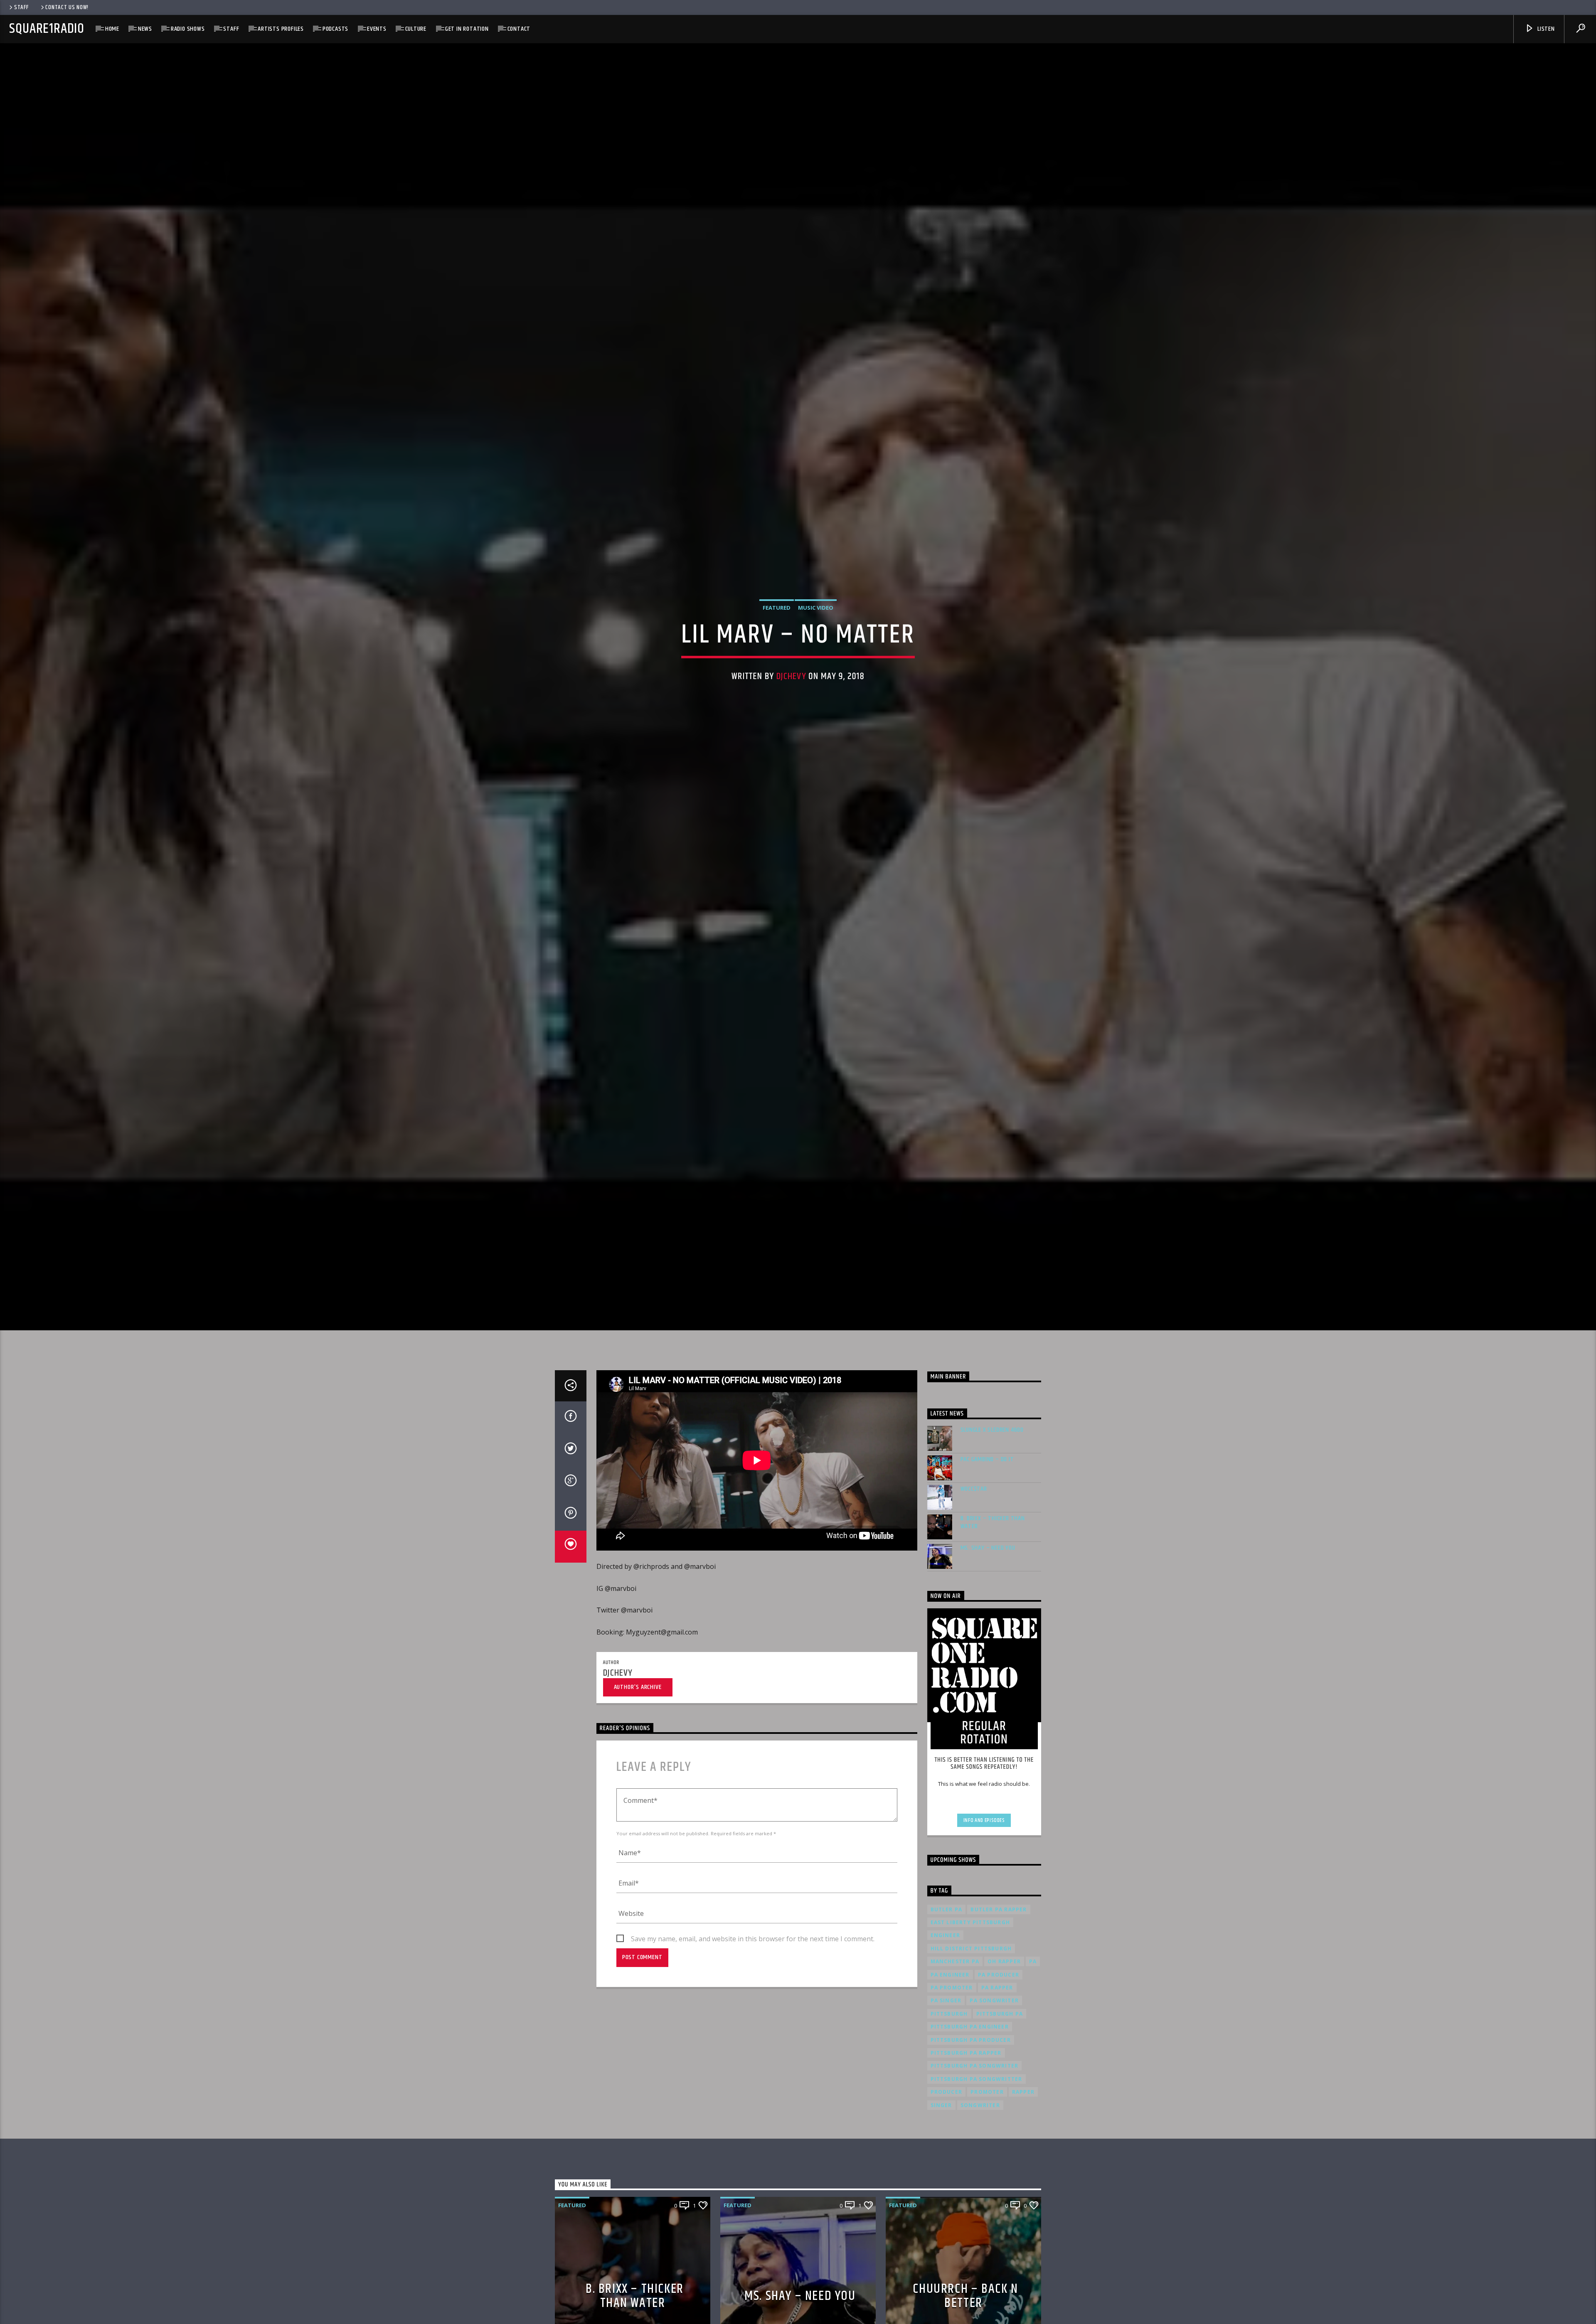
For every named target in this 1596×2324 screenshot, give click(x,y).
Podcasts (335, 29)
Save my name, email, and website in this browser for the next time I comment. (753, 1942)
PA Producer (999, 1978)
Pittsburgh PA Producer (971, 2043)
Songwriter (980, 2108)
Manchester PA (955, 1965)
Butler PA (947, 1912)
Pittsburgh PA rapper (966, 2056)
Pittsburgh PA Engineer (970, 2030)
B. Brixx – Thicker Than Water (993, 1525)
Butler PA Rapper (999, 1912)
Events (377, 29)
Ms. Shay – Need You (988, 1551)
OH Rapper (1004, 1965)
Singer (941, 2108)
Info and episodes (984, 1824)
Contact (519, 29)
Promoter (987, 2095)
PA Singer (946, 2004)
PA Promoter (952, 1991)
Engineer (946, 1939)
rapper (1023, 2095)
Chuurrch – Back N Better (965, 2299)
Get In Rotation (467, 29)
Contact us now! (67, 7)
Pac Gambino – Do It (987, 1463)
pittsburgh (949, 2017)
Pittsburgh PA (1000, 2017)
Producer (947, 2095)
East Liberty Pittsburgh (970, 1926)
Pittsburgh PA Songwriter (975, 2069)
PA (1033, 1965)
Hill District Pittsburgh (971, 1952)
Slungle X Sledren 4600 (992, 1433)
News (145, 29)
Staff (21, 7)
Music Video (816, 609)
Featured (777, 609)
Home (112, 29)
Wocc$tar (974, 1492)
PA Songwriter (994, 2004)
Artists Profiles (281, 29)
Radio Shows (188, 29)
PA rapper (997, 1991)
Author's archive (638, 1690)
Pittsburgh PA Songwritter (977, 2082)
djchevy (791, 678)
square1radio (47, 29)
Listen (1545, 29)
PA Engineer (950, 1978)
